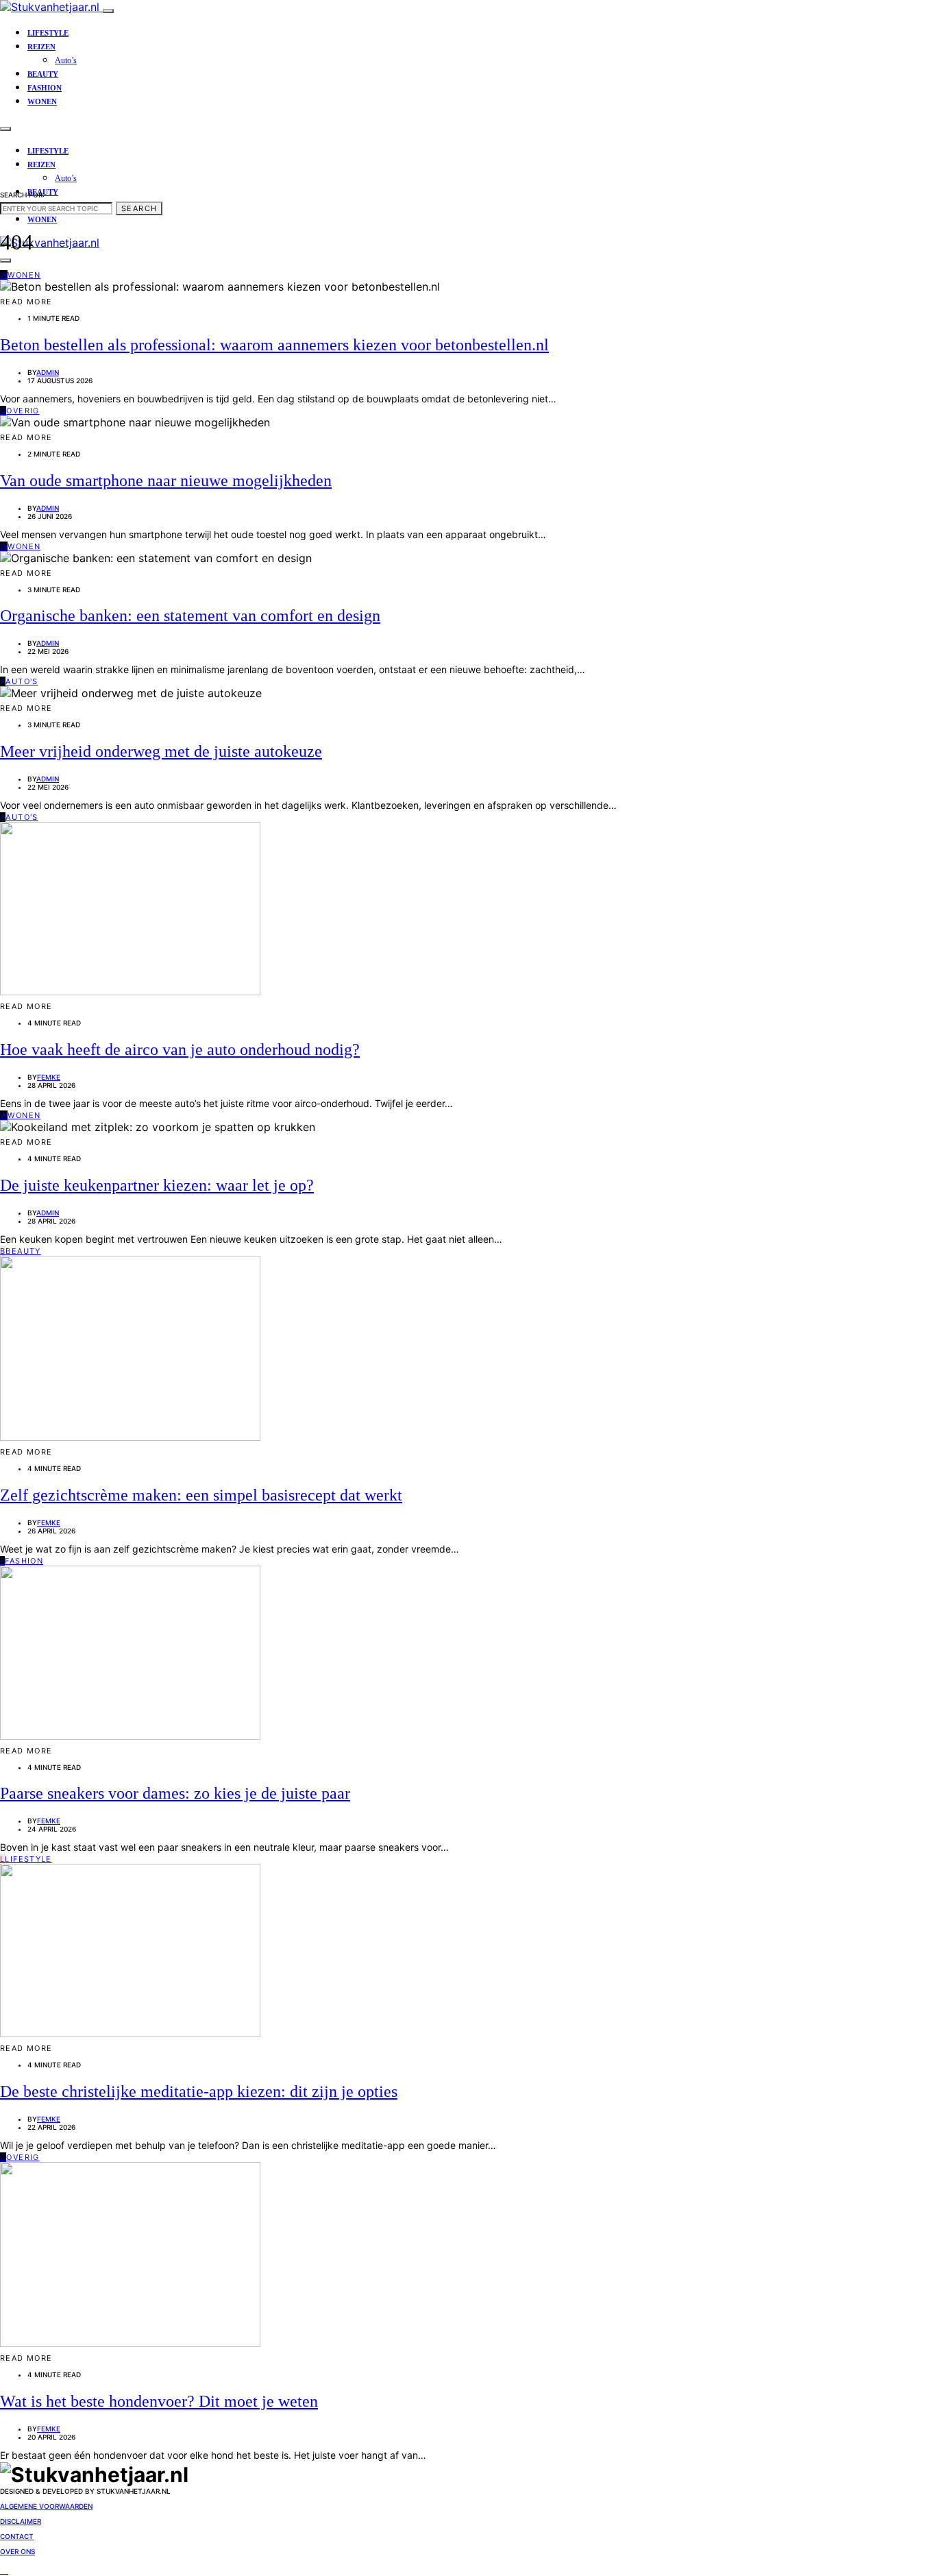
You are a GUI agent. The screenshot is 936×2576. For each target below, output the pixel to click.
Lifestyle (48, 33)
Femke (49, 1077)
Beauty (43, 74)
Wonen (42, 101)
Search (139, 208)
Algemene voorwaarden (46, 2506)
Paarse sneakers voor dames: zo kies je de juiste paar (175, 1793)
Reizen (41, 47)
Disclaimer (21, 2521)
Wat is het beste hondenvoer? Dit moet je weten (159, 2401)
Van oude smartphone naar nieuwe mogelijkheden (166, 481)
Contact (17, 2536)
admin (48, 372)
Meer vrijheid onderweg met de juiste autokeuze (161, 751)
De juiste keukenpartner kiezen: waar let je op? (157, 1185)
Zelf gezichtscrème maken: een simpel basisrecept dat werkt (201, 1495)
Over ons (17, 2551)
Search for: (22, 195)
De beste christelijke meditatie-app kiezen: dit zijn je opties (199, 2091)
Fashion (45, 88)
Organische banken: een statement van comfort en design (190, 616)
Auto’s (66, 60)
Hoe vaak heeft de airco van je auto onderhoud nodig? (180, 1049)
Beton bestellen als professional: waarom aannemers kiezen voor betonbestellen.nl (274, 345)
